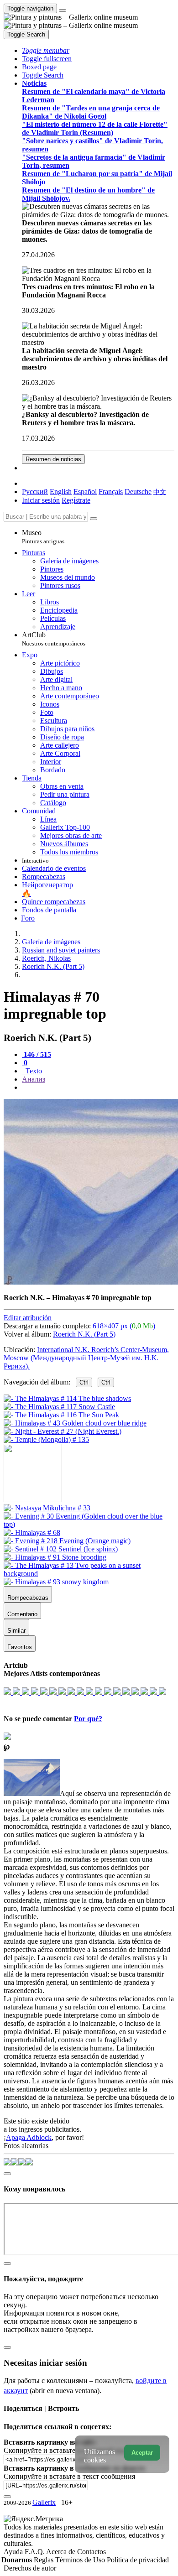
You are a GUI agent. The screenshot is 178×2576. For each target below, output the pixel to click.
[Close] (94, 519)
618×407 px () (124, 1326)
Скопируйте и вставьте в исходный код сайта (74, 2450)
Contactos (92, 2552)
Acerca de (62, 2552)
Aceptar (142, 2453)
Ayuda (14, 2552)
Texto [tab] (33, 1071)
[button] (46, 50)
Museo (43, 537)
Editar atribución (28, 1318)
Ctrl (84, 1382)
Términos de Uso (81, 2560)
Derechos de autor (30, 2568)
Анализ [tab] (34, 1079)
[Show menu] (63, 10)
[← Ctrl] (46, 1439)
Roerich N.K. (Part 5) (84, 1334)
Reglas (44, 2560)
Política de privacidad (138, 2560)
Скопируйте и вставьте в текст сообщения (69, 2476)
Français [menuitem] (111, 492)
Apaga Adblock (29, 2137)
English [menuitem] (61, 492)
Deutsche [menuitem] (138, 492)
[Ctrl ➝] (47, 1508)
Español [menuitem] (85, 492)
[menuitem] (160, 492)
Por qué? (88, 1719)
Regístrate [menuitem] (76, 500)
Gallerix (44, 2502)
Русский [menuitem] (35, 492)
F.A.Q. (35, 2552)
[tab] (37, 1054)
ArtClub (54, 639)
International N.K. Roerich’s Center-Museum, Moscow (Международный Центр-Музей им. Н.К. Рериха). (86, 1358)
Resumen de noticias (53, 459)
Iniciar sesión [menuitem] (41, 500)
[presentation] (98, 1088)
